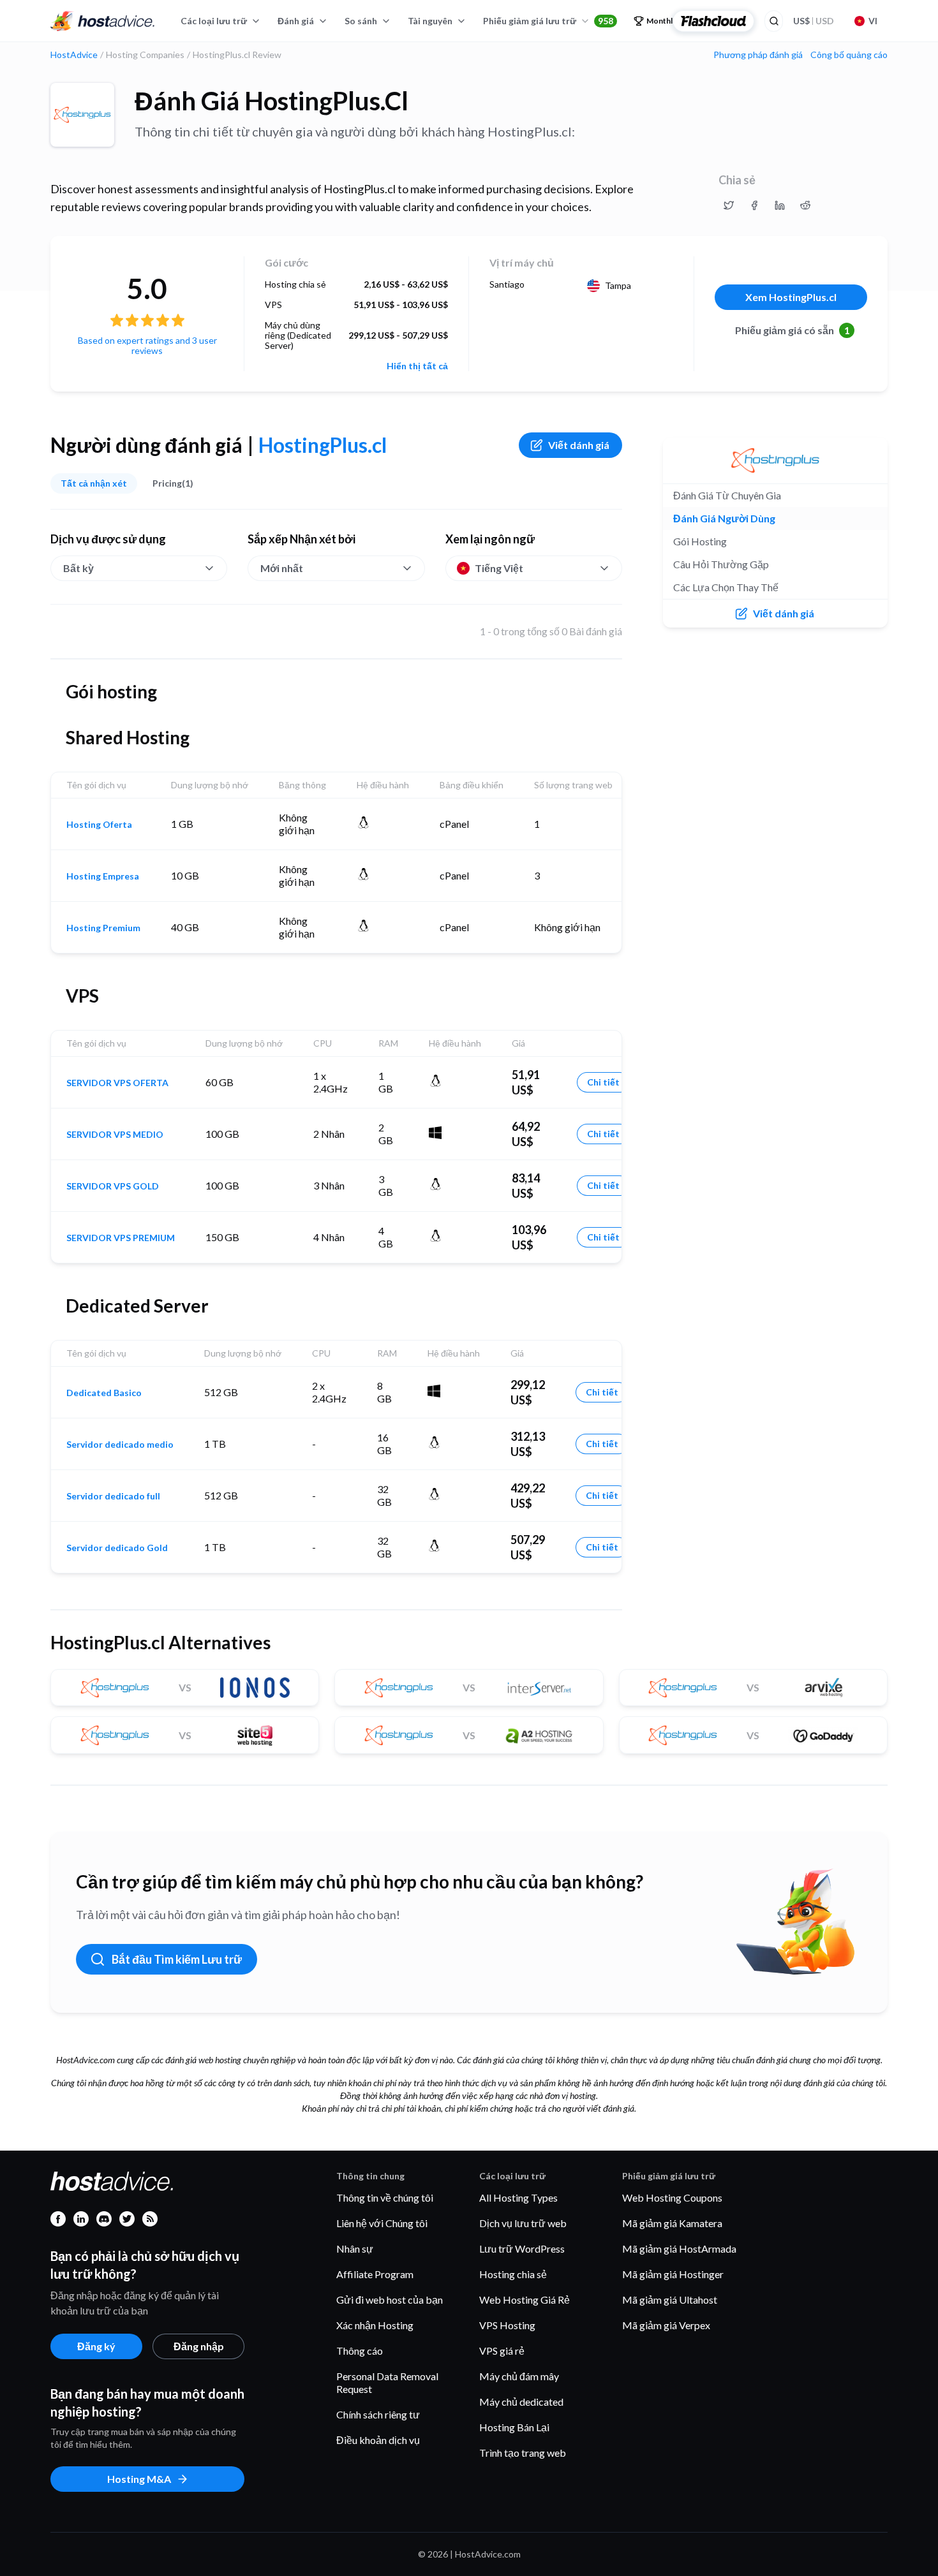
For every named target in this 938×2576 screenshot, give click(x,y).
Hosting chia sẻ (513, 2274)
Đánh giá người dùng (724, 518)
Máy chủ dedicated (521, 2402)
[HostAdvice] (103, 21)
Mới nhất (282, 568)
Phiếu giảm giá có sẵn (793, 330)
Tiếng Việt (499, 568)
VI (873, 21)
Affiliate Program (375, 2274)
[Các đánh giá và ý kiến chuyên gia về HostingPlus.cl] (729, 205)
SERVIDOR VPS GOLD (113, 1186)
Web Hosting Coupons (672, 2197)
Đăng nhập (199, 2346)
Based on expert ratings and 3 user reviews (147, 345)
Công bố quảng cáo (849, 55)
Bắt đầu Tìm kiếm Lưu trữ (177, 1959)
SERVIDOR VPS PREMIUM (121, 1238)
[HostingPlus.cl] (82, 115)
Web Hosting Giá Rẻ (525, 2300)
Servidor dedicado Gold (117, 1548)
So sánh (361, 21)
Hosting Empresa (103, 876)
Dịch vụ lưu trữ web (523, 2223)
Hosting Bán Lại (514, 2427)
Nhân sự (355, 2248)
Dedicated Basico (104, 1393)
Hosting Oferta (99, 825)
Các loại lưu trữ (214, 21)
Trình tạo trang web (523, 2453)
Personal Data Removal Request (387, 2382)
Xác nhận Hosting (375, 2325)
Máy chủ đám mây (519, 2376)
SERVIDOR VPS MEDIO (115, 1135)
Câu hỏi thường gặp (721, 564)
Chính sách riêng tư (378, 2414)
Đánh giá (296, 21)
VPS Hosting (507, 2325)
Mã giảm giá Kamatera (672, 2223)
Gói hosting (700, 541)
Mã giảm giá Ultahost (670, 2300)
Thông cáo (360, 2351)
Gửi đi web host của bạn (390, 2300)
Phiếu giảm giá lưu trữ (548, 21)
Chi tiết (603, 1082)
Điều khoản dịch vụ (378, 2440)
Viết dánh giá (579, 445)
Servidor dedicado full (113, 1496)
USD (814, 21)
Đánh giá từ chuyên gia (727, 495)
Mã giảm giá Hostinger (673, 2274)
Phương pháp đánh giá (758, 55)
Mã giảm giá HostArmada (679, 2248)
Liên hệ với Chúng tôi (382, 2223)
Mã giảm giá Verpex (666, 2325)
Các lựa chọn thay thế (726, 587)
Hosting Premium (103, 928)
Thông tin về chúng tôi (385, 2197)
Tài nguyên (430, 21)
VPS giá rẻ (502, 2351)
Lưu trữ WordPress (522, 2248)
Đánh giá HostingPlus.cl (272, 101)
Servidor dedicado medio (120, 1445)
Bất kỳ (78, 568)
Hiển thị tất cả (417, 366)
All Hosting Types (518, 2197)
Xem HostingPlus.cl (791, 297)
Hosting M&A (139, 2479)
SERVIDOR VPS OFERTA (117, 1083)
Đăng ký (96, 2346)
